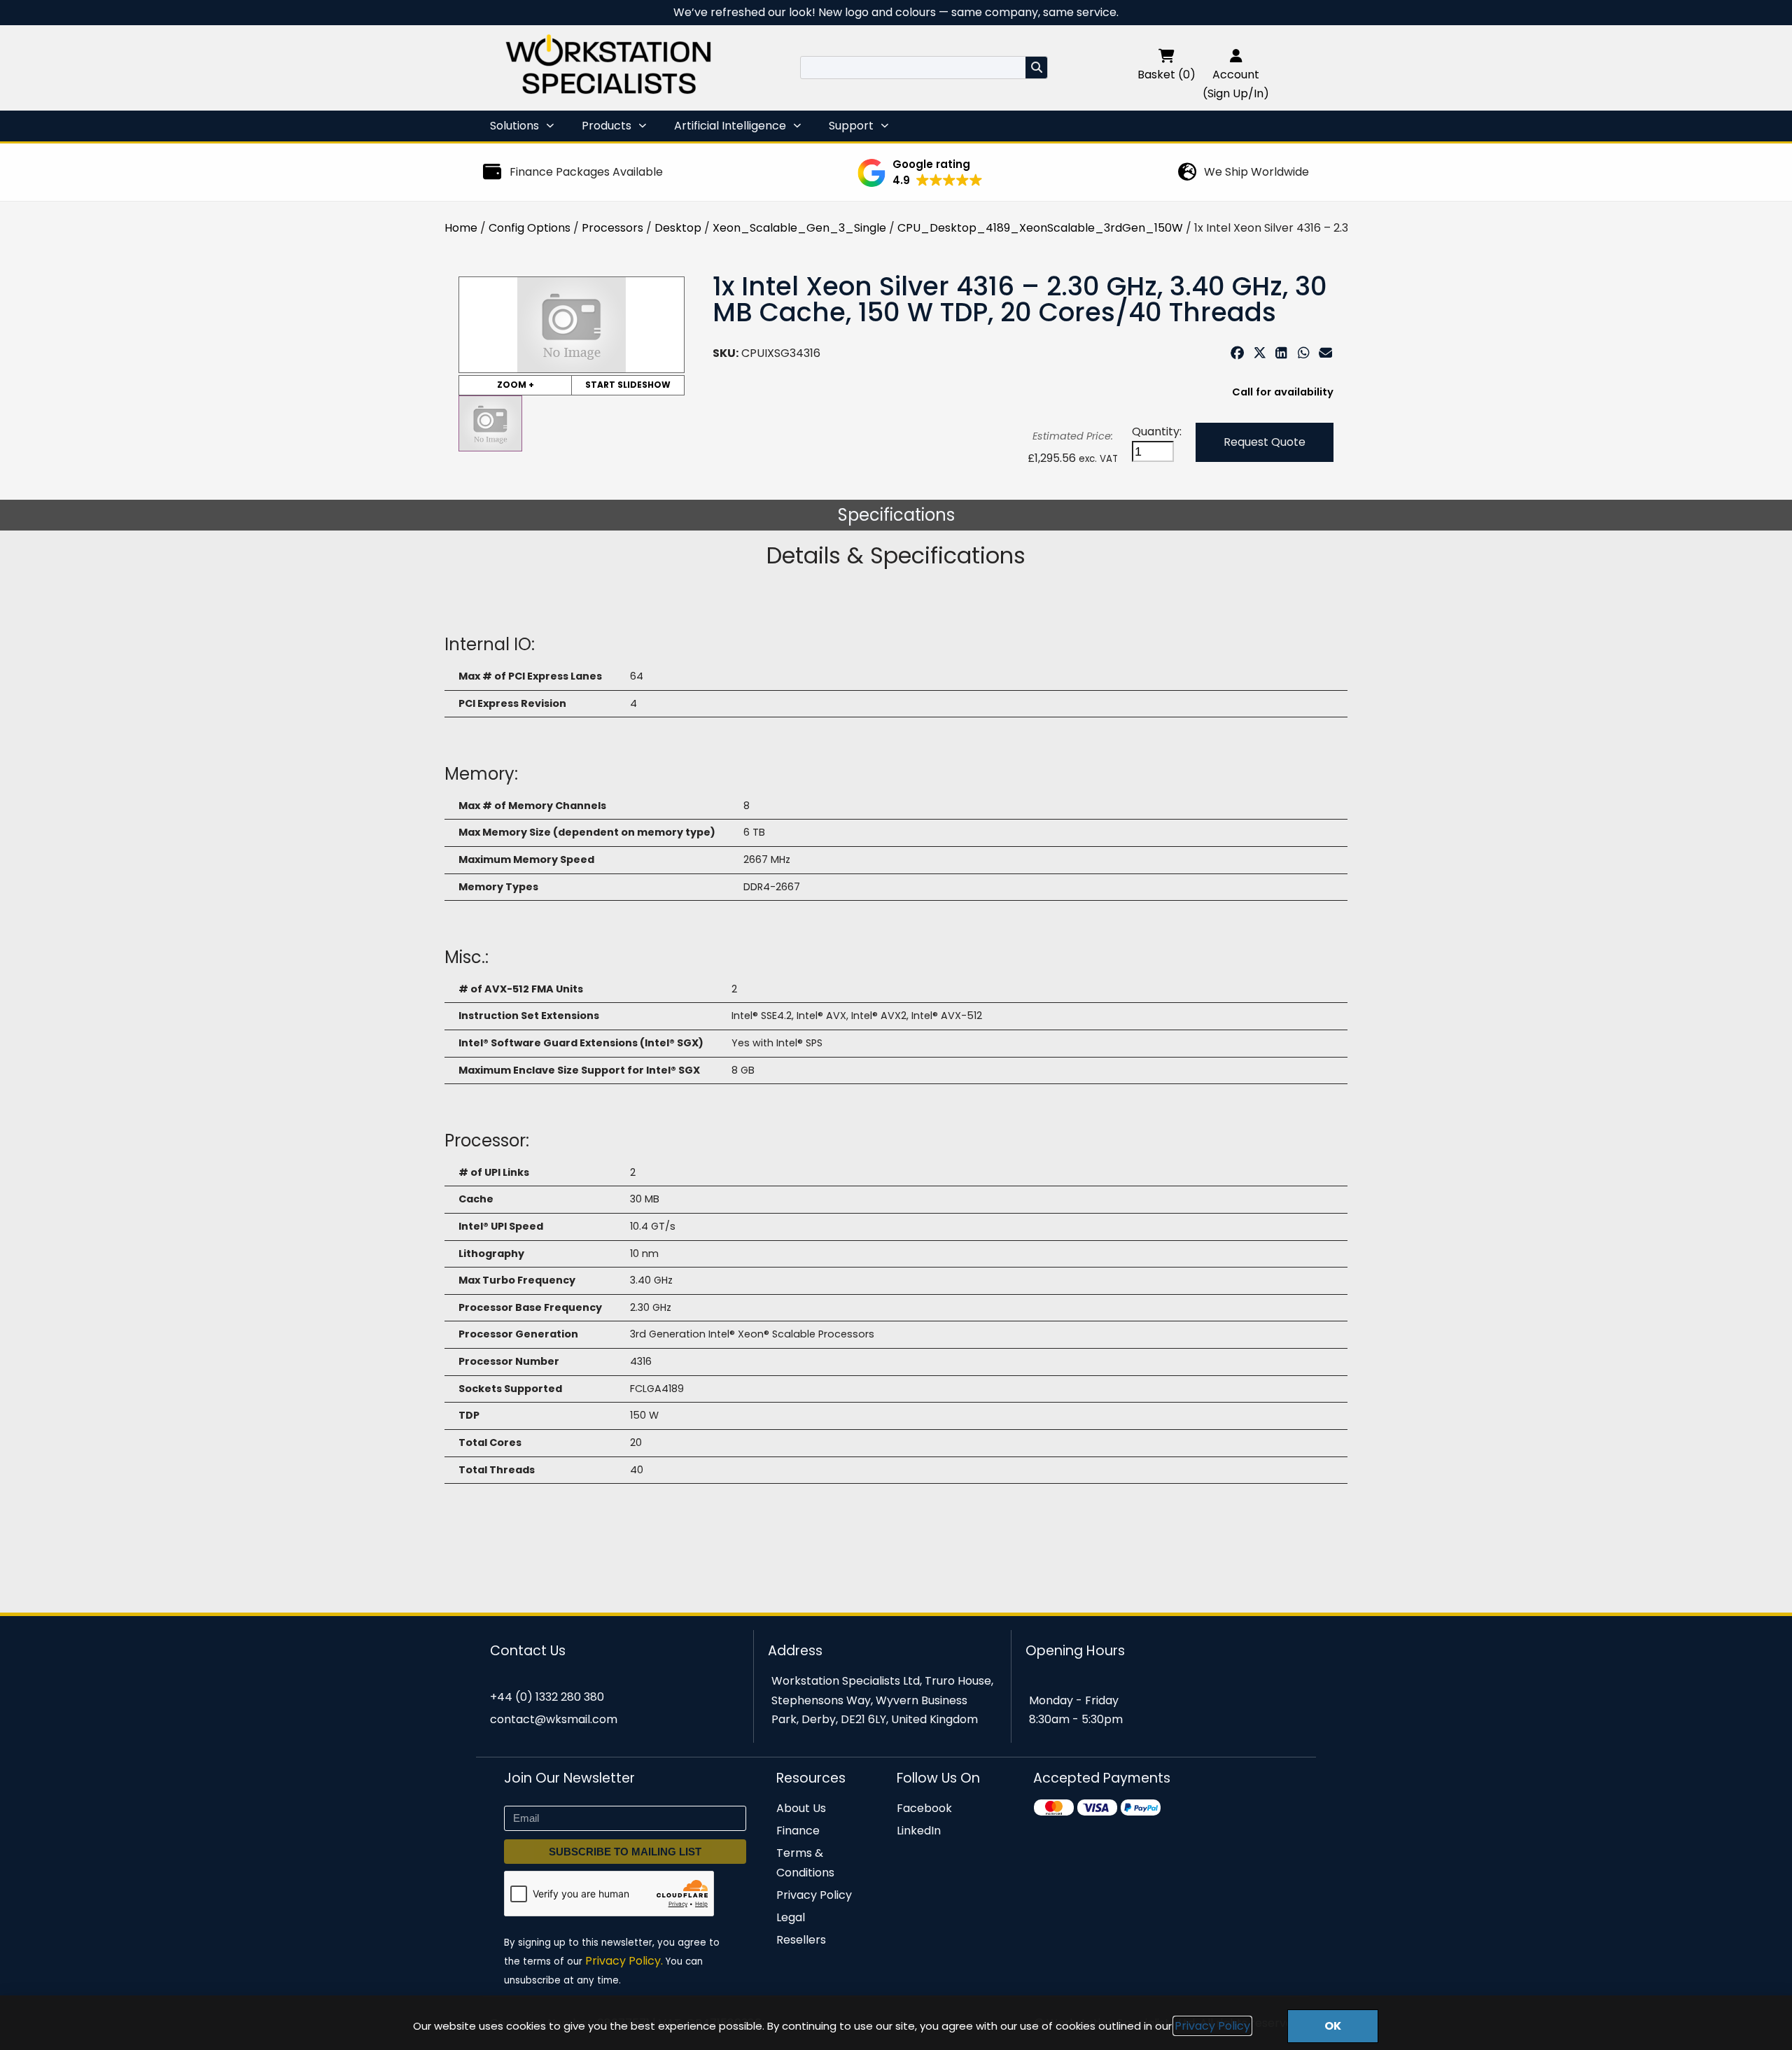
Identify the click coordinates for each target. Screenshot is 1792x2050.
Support (851, 126)
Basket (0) (1167, 75)
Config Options (530, 228)
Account (1236, 75)
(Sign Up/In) (1236, 93)
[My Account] (1236, 56)
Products (607, 126)
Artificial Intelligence (730, 126)
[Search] (1036, 68)
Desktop (678, 228)
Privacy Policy (1212, 2026)
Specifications (896, 515)
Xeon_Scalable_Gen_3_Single (799, 228)
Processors (612, 228)
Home (461, 228)
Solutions (514, 126)
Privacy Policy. (624, 1961)
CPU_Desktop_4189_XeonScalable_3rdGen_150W (1040, 228)
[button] (920, 173)
